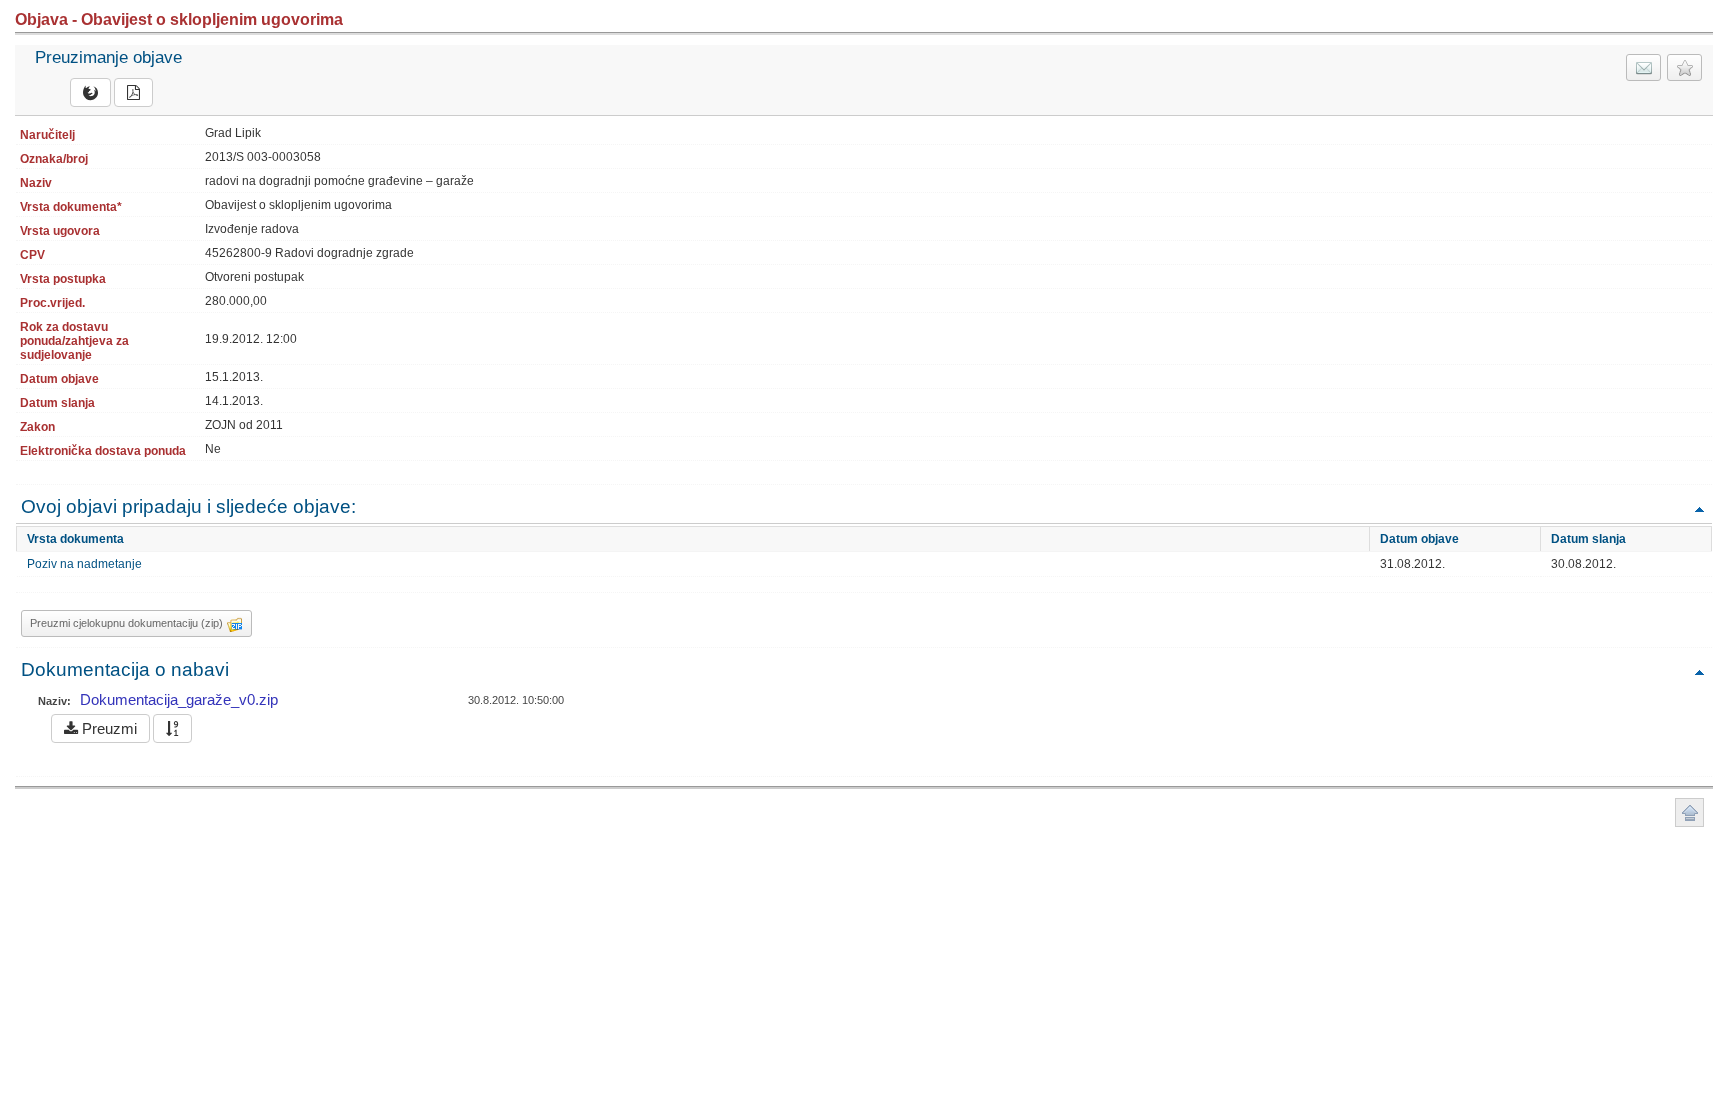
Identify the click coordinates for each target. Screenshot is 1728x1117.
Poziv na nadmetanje (84, 564)
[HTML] (90, 92)
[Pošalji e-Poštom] (1643, 67)
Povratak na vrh (1699, 508)
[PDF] (133, 92)
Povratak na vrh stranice (1689, 812)
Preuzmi (107, 728)
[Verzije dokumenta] (172, 728)
